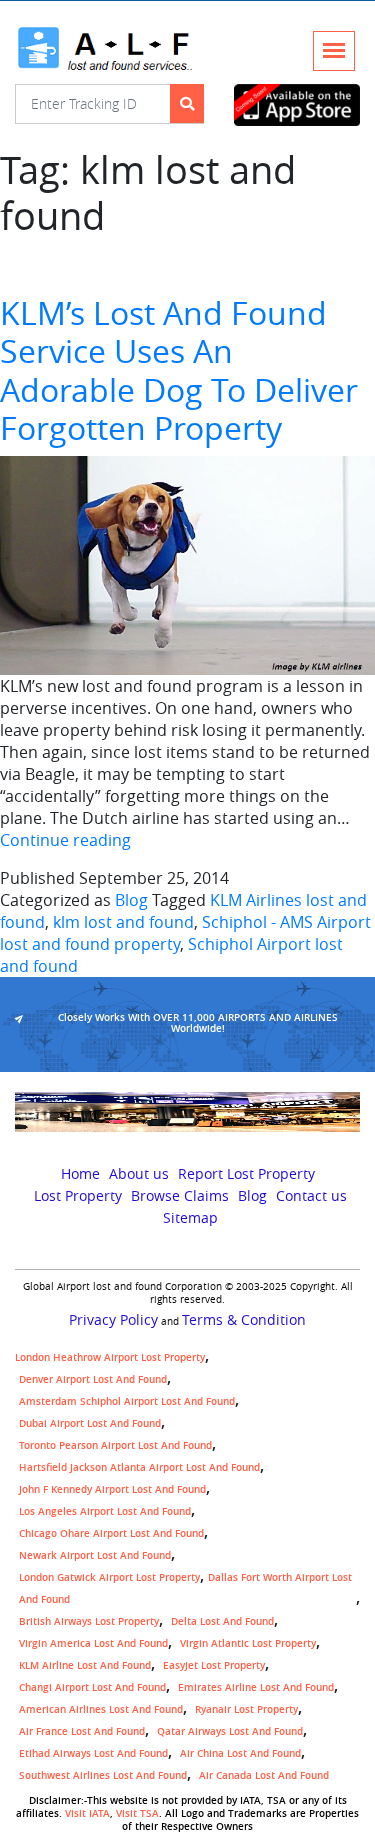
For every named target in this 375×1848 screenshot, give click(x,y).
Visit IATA (87, 1813)
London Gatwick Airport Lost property (109, 1577)
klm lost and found (123, 922)
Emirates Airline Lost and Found (256, 1687)
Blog (131, 900)
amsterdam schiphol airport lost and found (127, 1401)
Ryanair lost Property (246, 1709)
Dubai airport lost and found (90, 1423)
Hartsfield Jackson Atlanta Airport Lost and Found (139, 1467)
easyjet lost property (214, 1665)
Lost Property (78, 1196)
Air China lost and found (240, 1753)
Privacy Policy (113, 1320)
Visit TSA (137, 1813)
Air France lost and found (82, 1731)
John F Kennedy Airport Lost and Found (112, 1489)
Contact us (311, 1196)
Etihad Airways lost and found (93, 1753)
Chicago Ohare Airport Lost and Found (111, 1533)
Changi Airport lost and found (92, 1687)
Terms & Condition (244, 1320)
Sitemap (190, 1218)
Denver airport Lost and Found (93, 1379)
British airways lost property (89, 1621)
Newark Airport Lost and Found (95, 1555)
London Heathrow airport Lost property (110, 1357)
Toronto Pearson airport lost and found (115, 1445)
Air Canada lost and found (264, 1775)
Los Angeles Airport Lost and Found (105, 1511)
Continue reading (65, 840)
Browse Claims (180, 1196)
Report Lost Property (246, 1174)
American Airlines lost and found (101, 1709)
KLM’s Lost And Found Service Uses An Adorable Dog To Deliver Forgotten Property (179, 370)
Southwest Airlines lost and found (103, 1775)
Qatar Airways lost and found (230, 1731)
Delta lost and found (222, 1621)
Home (80, 1174)
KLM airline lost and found (85, 1665)
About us (139, 1174)
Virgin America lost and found (93, 1643)
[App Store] (297, 105)
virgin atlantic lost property (248, 1643)
